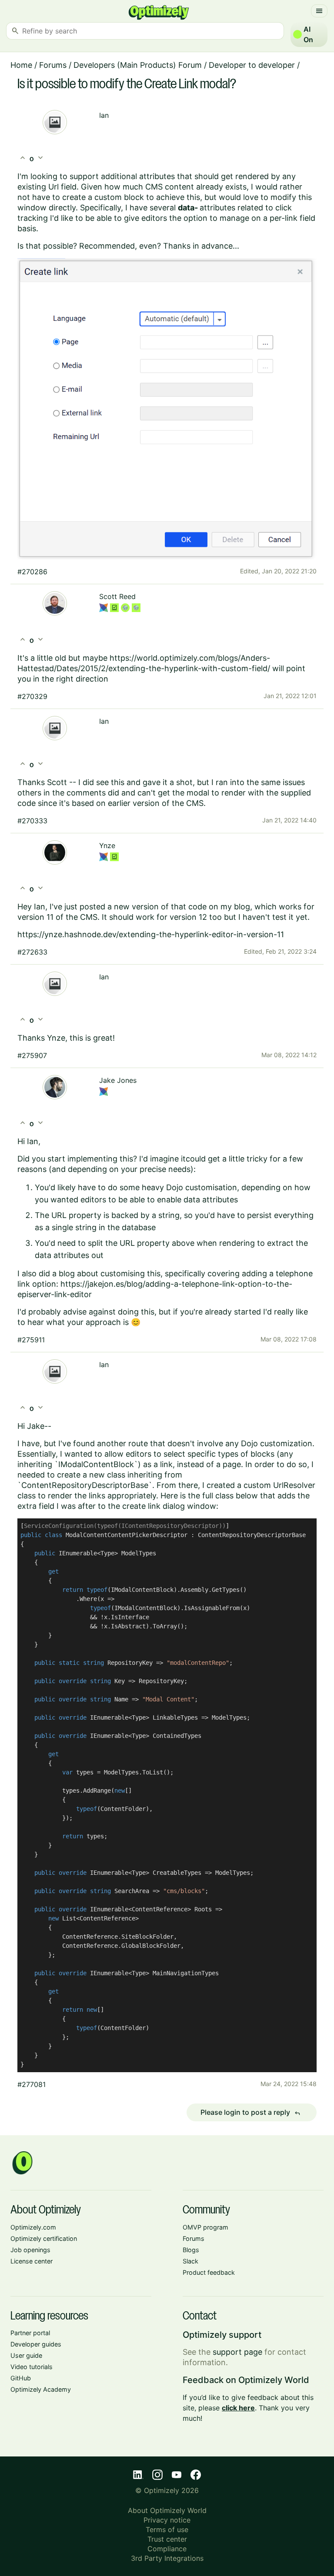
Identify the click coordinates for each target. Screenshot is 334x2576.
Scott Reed (117, 596)
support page (237, 2352)
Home (21, 65)
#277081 (32, 2084)
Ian (104, 115)
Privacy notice (167, 2520)
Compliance (167, 2549)
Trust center (167, 2539)
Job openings (30, 2250)
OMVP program (205, 2227)
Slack (190, 2261)
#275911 (31, 1340)
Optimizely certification (44, 2238)
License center (32, 2261)
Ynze (107, 845)
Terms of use (167, 2529)
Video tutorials (32, 2367)
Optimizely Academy (41, 2389)
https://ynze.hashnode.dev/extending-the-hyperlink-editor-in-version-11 (151, 934)
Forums (53, 65)
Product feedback (209, 2272)
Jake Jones (118, 1080)
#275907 (32, 1055)
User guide (26, 2355)
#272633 (32, 952)
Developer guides (36, 2344)
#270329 (32, 696)
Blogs (191, 2250)
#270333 (32, 821)
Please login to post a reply (250, 2113)
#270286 (32, 572)
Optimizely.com (33, 2227)
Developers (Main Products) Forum (138, 65)
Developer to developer (252, 65)
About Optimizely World (167, 2510)
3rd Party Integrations (167, 2558)
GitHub (21, 2378)
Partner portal (30, 2333)
